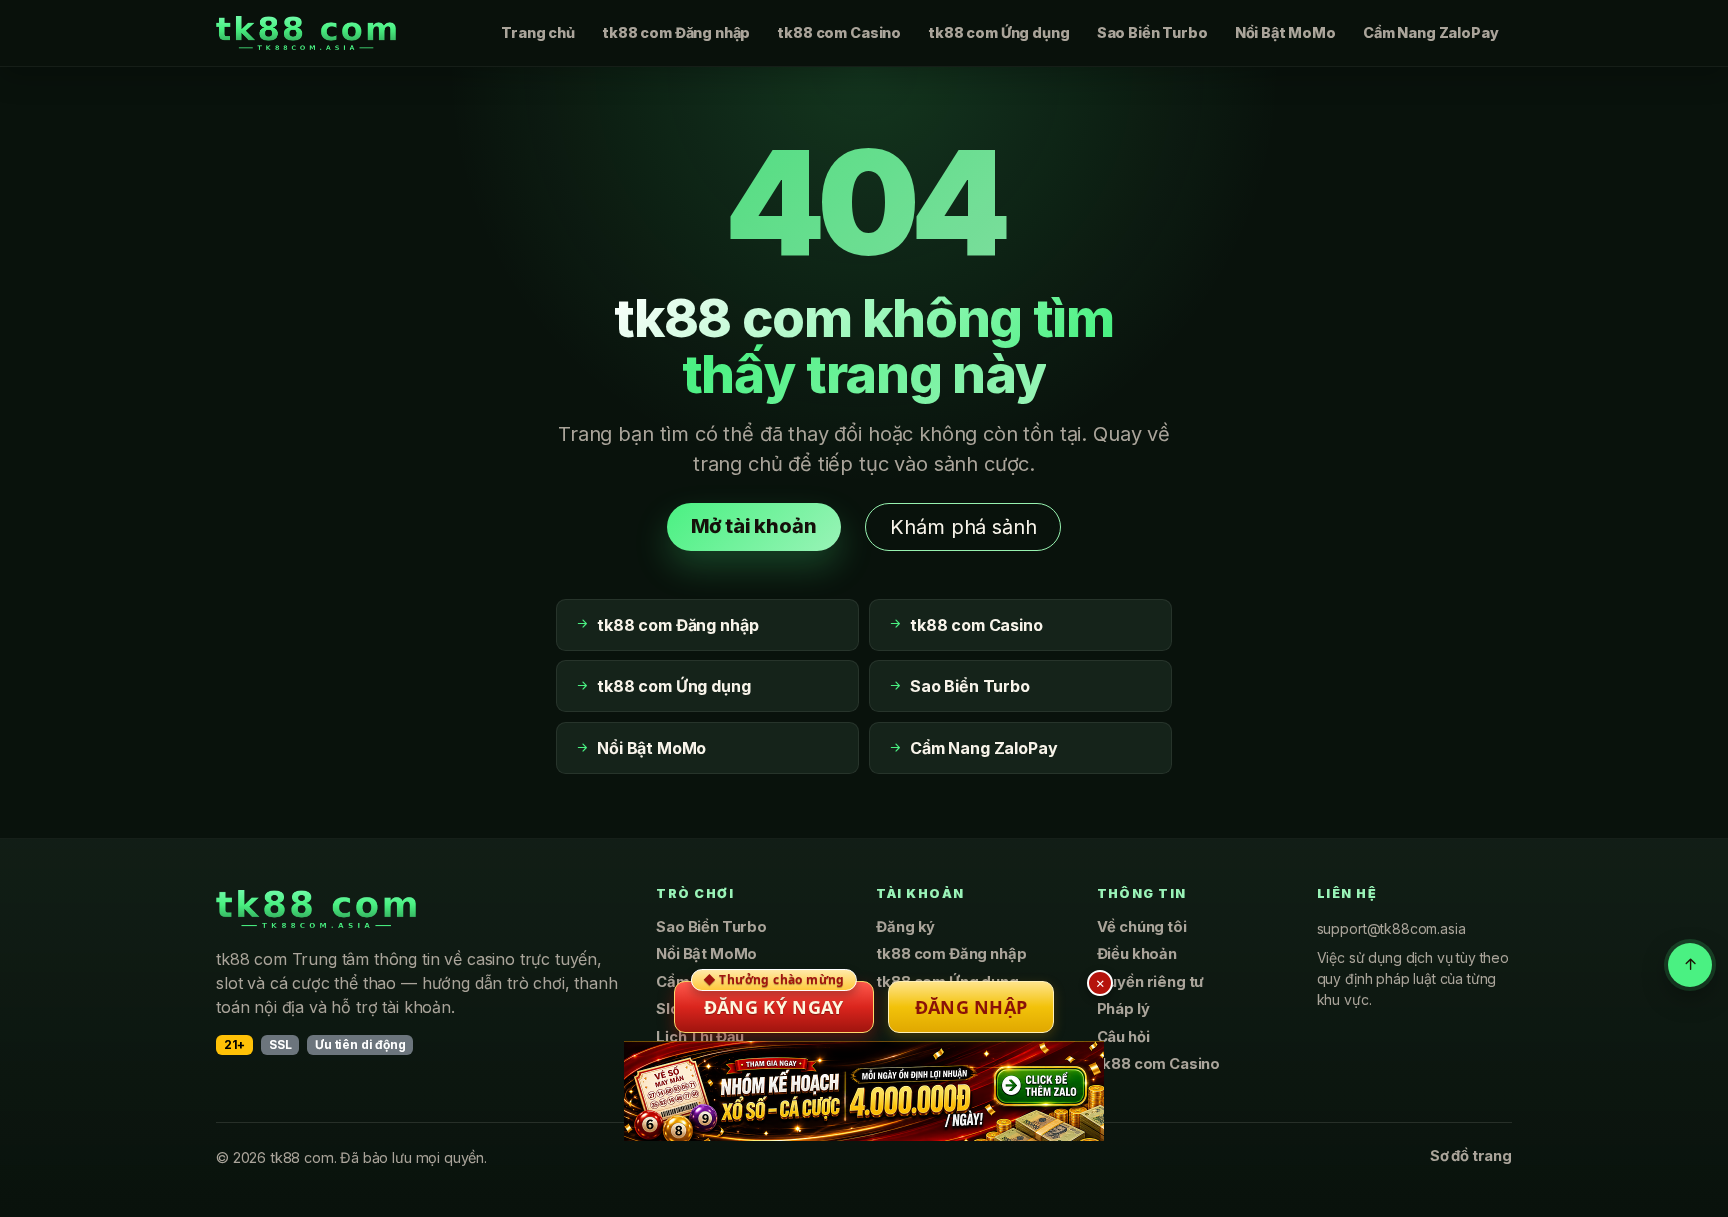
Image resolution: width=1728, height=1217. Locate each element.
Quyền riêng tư (1151, 982)
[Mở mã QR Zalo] (864, 1091)
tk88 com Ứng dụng (998, 32)
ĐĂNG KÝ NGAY (774, 1000)
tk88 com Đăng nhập (676, 32)
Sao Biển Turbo (1152, 32)
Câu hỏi (1123, 1037)
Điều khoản (1137, 954)
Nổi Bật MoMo (1285, 32)
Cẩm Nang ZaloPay (1430, 32)
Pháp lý (1123, 1009)
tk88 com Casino (839, 32)
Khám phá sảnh (963, 527)
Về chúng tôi (1142, 927)
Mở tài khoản (754, 526)
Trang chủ (538, 32)
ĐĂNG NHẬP (971, 1007)
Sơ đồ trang (1471, 1156)
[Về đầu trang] (1690, 965)
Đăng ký (905, 927)
